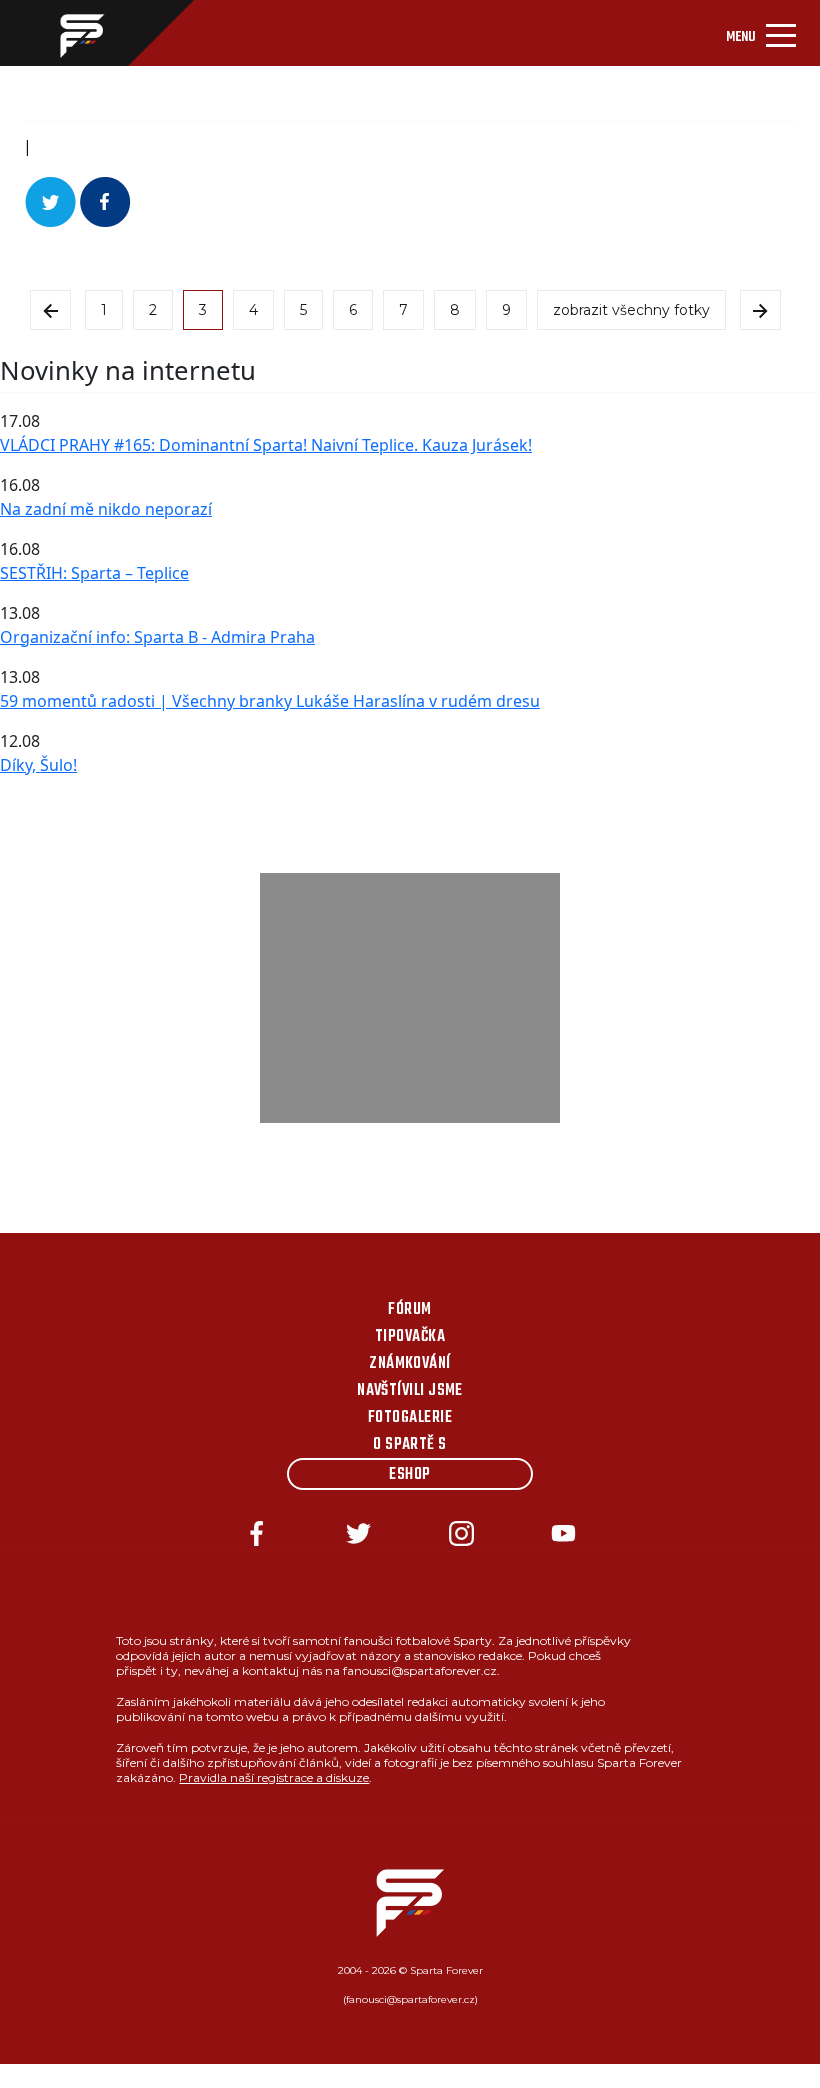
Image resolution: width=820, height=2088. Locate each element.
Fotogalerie (410, 1418)
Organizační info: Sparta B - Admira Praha (157, 637)
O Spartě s (410, 1445)
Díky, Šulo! (38, 765)
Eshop (409, 1475)
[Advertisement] (410, 998)
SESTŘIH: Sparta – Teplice (94, 573)
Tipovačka (410, 1337)
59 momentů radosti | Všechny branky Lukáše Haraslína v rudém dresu (270, 701)
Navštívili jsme (410, 1391)
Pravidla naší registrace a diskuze (274, 1777)
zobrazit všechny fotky (631, 310)
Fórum (409, 1310)
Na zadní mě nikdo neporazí (106, 509)
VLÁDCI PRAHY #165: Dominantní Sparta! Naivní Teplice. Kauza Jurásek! (266, 445)
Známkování (410, 1364)
